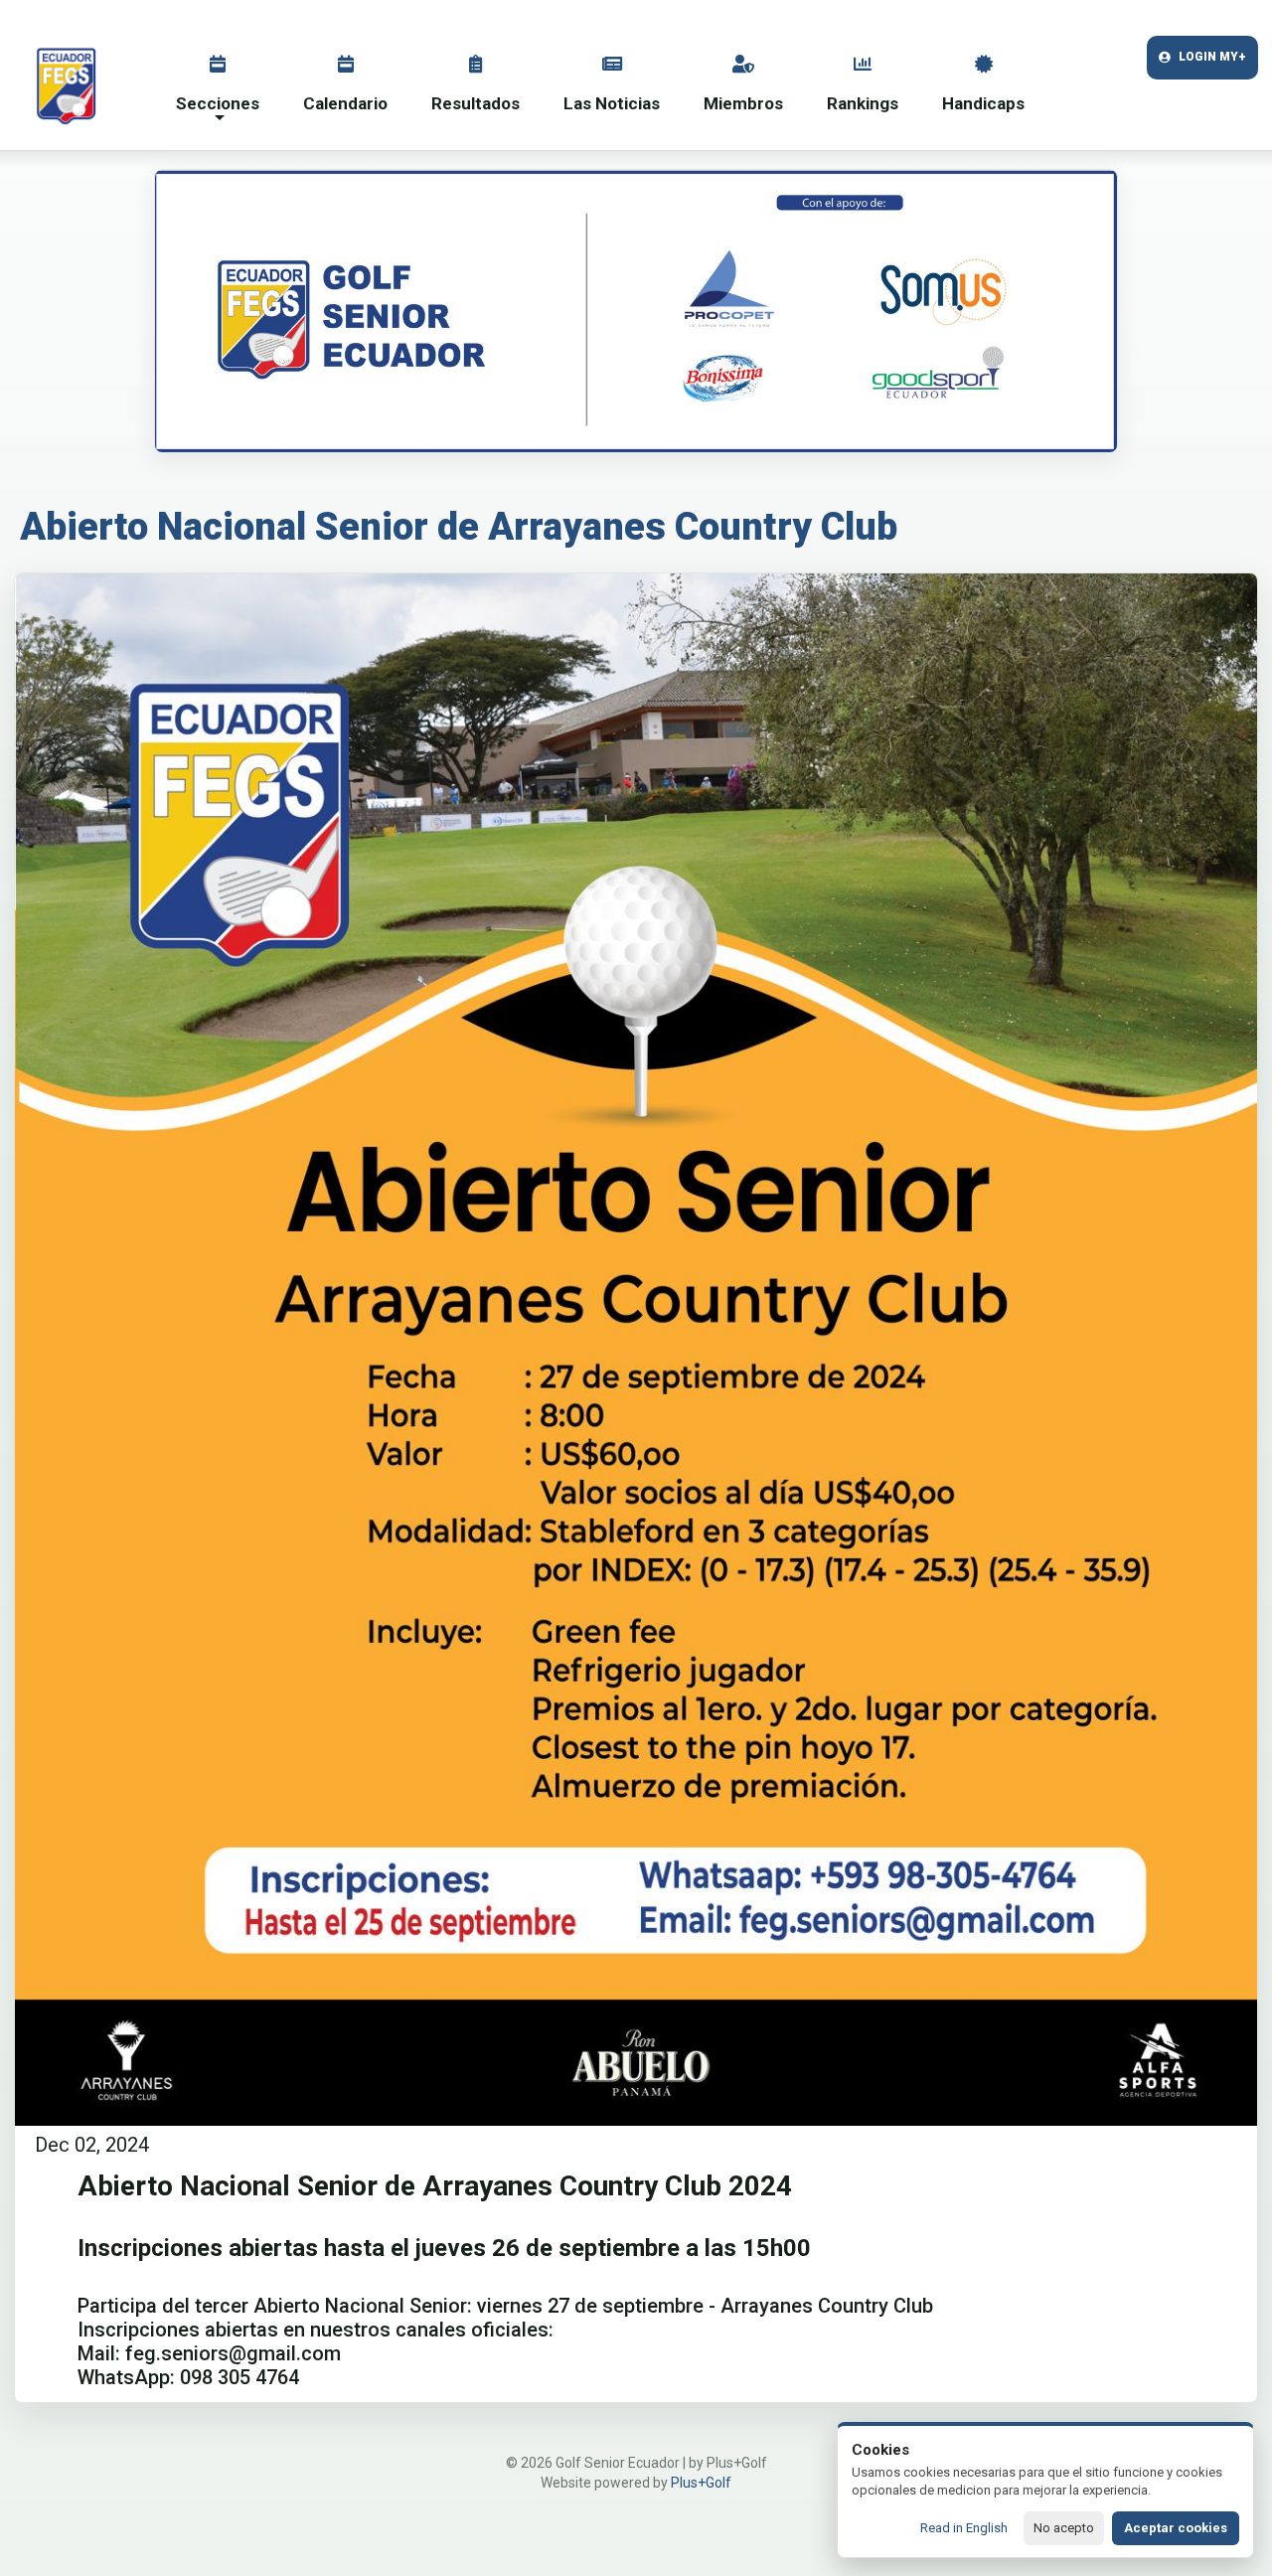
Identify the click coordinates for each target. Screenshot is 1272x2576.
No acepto (1064, 2528)
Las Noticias (612, 103)
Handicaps (983, 103)
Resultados (476, 103)
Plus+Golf (701, 2483)
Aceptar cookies (1176, 2528)
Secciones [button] (218, 103)
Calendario (345, 103)
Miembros (743, 103)
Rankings (863, 103)
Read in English (964, 2528)
